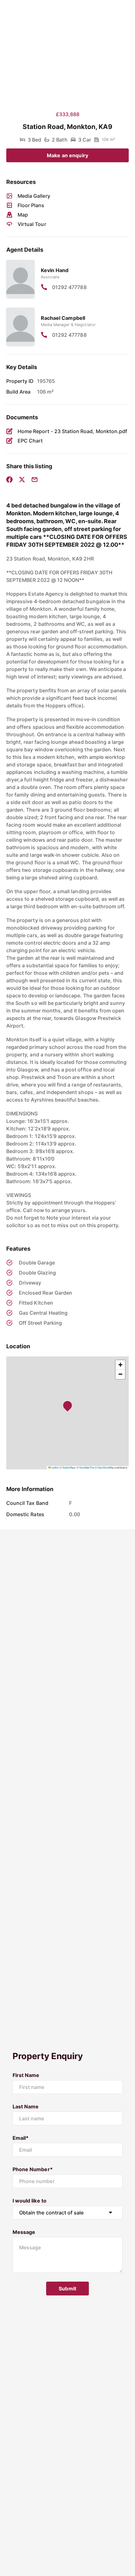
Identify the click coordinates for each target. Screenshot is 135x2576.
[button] (69, 1407)
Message (24, 2232)
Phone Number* (33, 2169)
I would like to (30, 2201)
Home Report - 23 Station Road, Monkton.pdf (72, 431)
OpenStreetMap (106, 1467)
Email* (21, 2138)
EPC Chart (30, 441)
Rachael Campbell (63, 318)
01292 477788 (69, 287)
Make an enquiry (67, 155)
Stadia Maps (69, 1467)
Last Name (26, 2106)
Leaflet (54, 1467)
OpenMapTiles (87, 1467)
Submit (67, 2289)
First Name (26, 2075)
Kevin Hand (55, 270)
